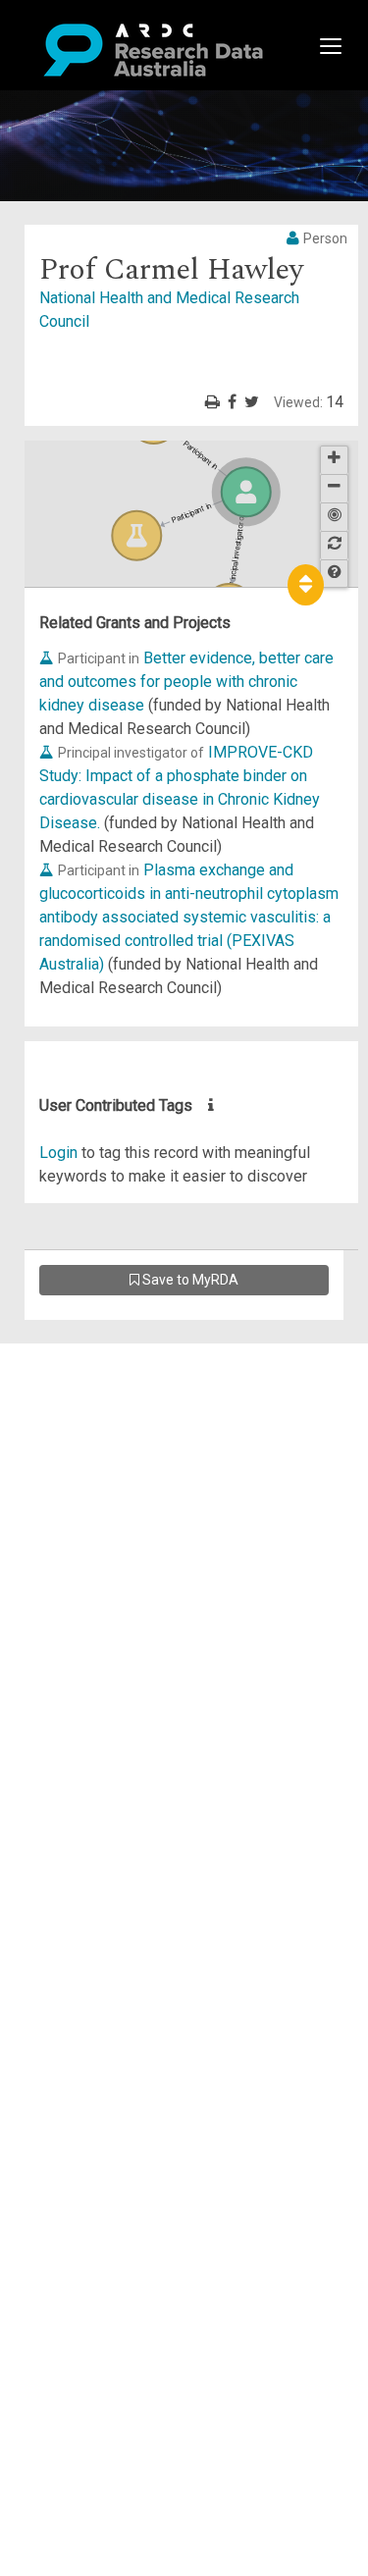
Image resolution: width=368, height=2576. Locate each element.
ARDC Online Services (137, 1472)
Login (58, 1153)
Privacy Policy (110, 1555)
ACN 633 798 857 (61, 1614)
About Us (92, 1355)
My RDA (89, 1378)
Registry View (109, 1496)
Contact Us (98, 1402)
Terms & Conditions (128, 1531)
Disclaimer (98, 1425)
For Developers (114, 1449)
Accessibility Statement (143, 1578)
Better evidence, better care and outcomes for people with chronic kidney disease (186, 682)
